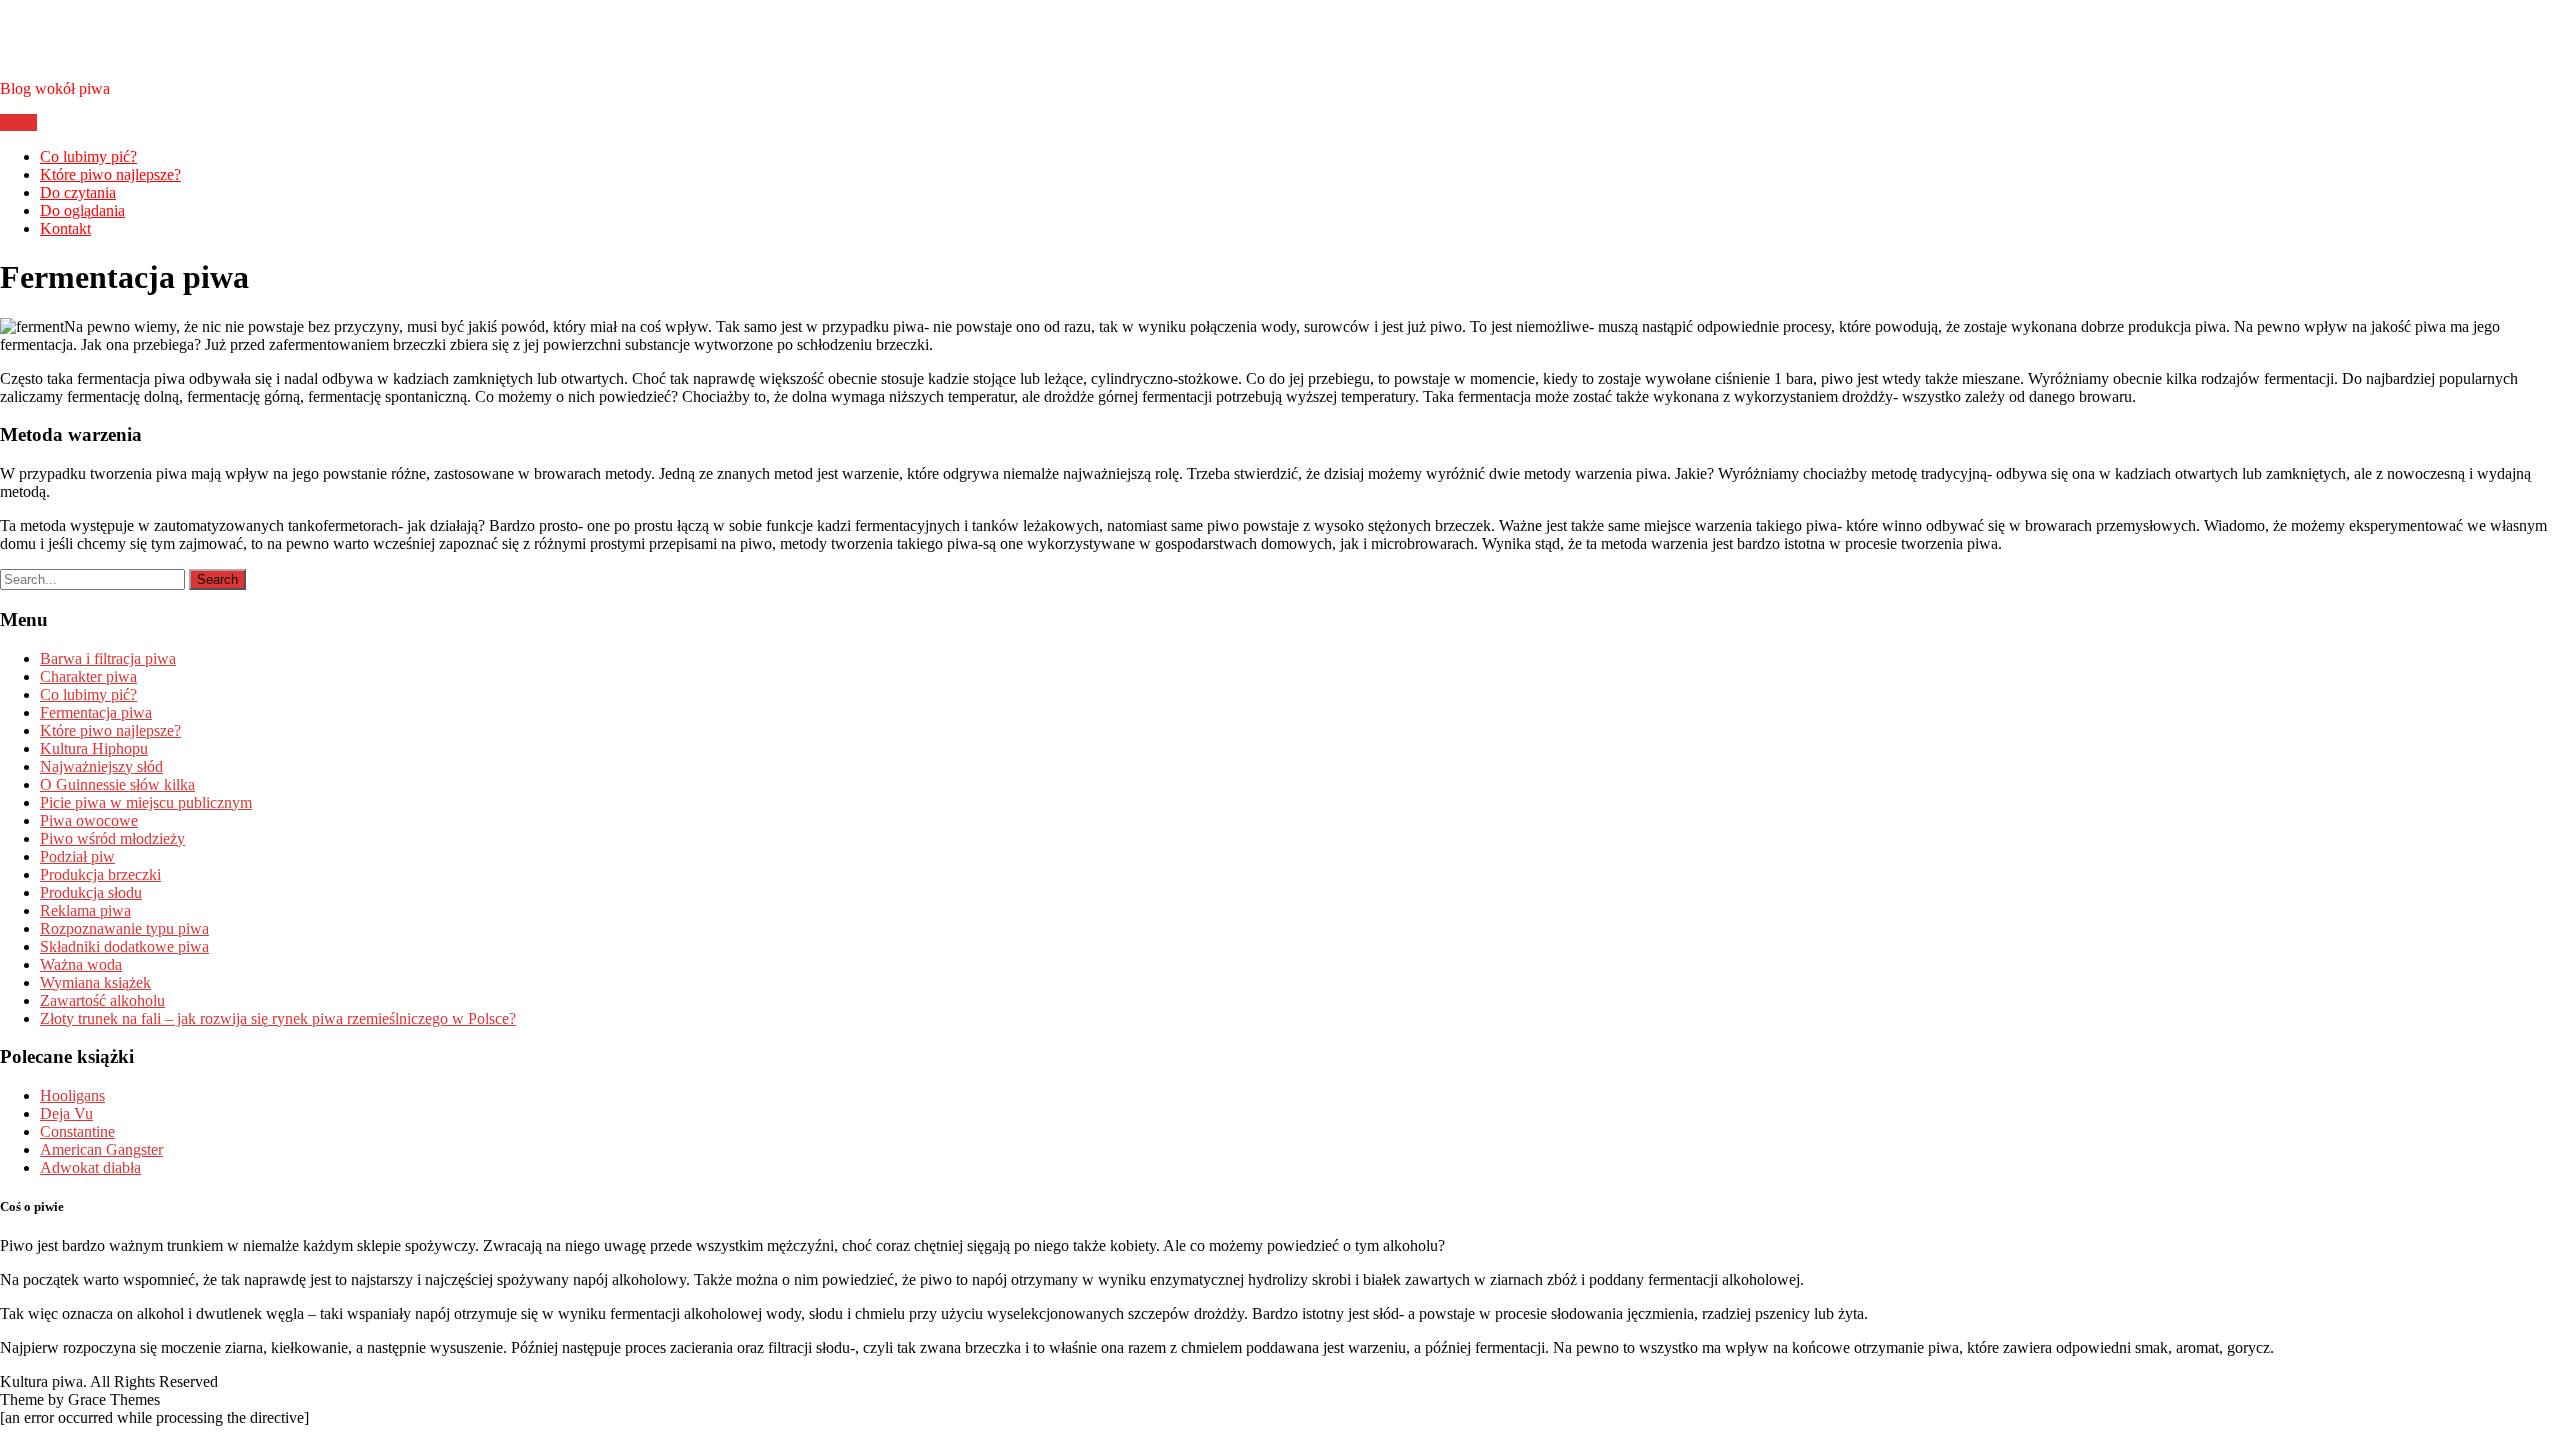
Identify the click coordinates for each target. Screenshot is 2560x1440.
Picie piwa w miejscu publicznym (146, 802)
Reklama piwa (85, 910)
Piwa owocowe (89, 820)
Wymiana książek (95, 982)
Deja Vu (66, 1113)
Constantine (77, 1131)
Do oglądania (82, 210)
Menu (18, 122)
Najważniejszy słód (101, 766)
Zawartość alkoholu (102, 1000)
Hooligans (72, 1095)
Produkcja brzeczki (100, 874)
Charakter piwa (88, 676)
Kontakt (65, 228)
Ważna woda (81, 964)
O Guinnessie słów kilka (117, 784)
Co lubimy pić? (88, 156)
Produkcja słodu (91, 892)
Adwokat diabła (90, 1167)
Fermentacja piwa (96, 712)
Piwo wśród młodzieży (112, 838)
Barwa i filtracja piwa (108, 658)
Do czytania (78, 192)
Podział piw (77, 856)
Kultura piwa (92, 39)
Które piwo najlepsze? (110, 174)
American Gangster (101, 1149)
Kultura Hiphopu (94, 748)
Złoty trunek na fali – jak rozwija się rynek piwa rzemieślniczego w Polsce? (278, 1018)
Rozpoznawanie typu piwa (124, 928)
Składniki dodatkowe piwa (124, 946)
